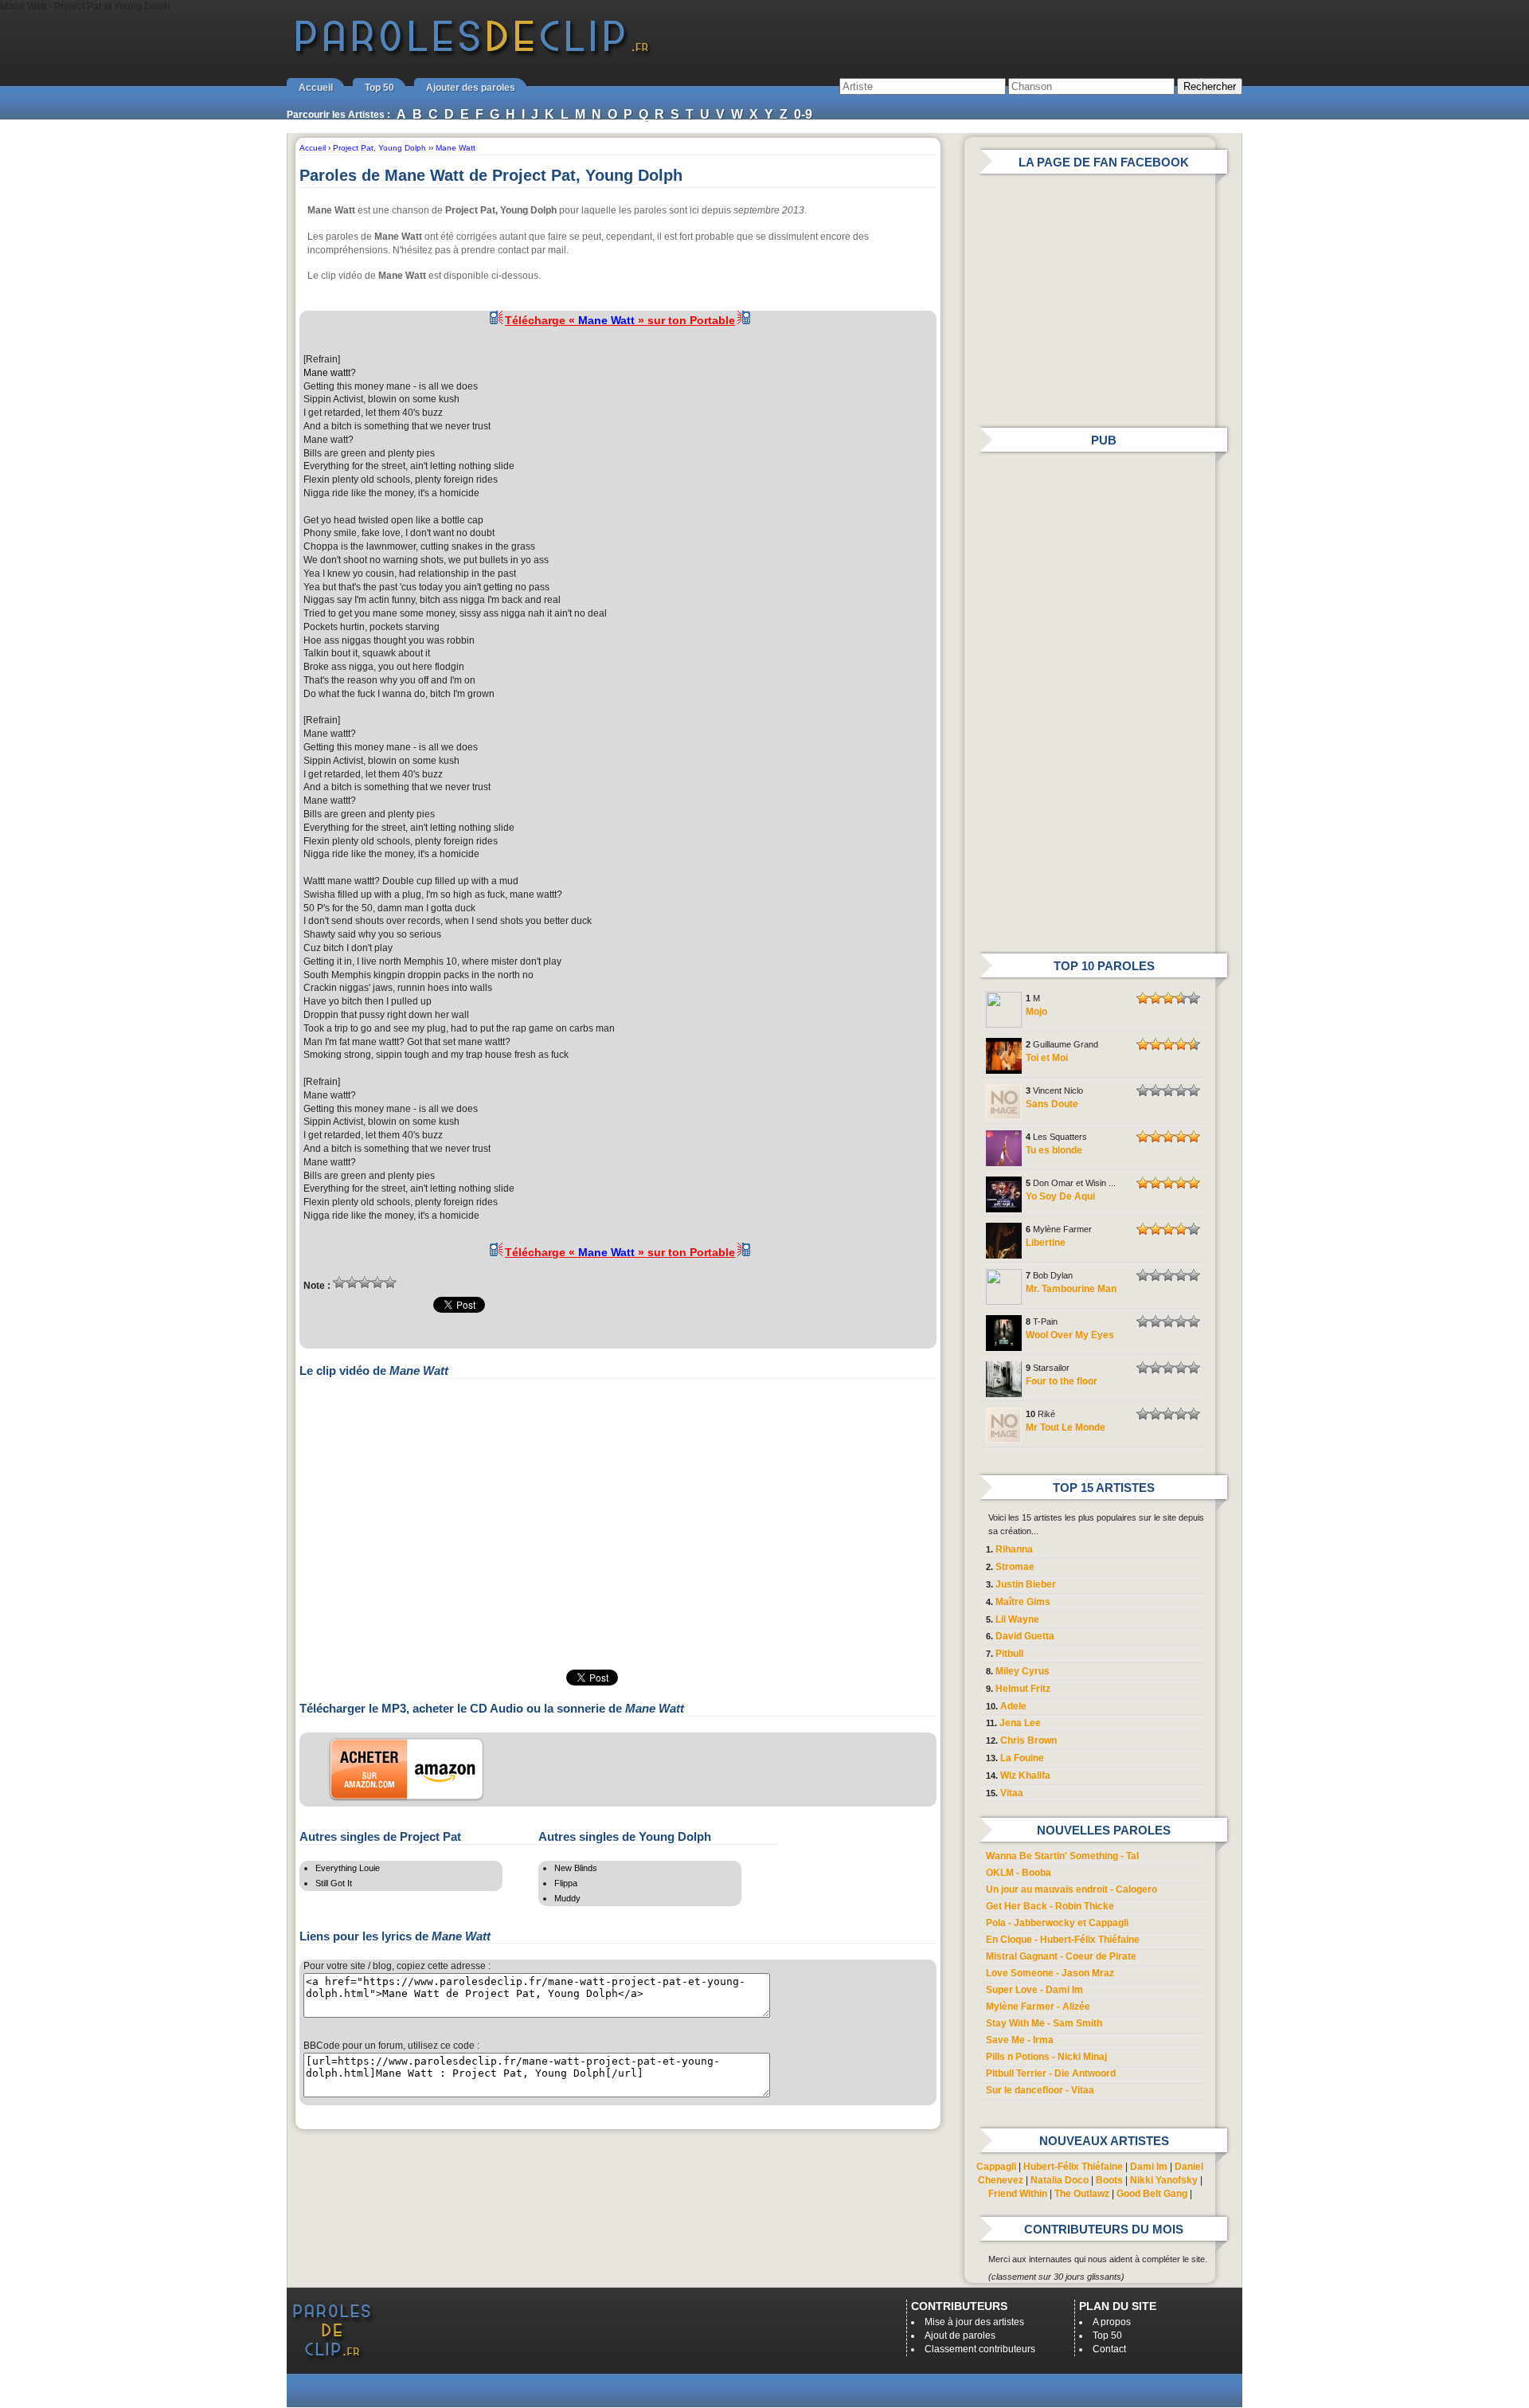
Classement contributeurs (980, 2349)
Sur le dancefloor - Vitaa (1040, 2090)
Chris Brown (1028, 1740)
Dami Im (1149, 2167)
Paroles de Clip (472, 54)
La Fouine (1022, 1758)
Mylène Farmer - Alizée (1038, 2007)
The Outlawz (1082, 2194)
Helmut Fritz (1023, 1689)
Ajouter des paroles (471, 88)
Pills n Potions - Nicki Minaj (1046, 2057)
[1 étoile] (339, 1282)
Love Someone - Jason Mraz (1050, 1973)
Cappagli (996, 2167)
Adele (1013, 1706)
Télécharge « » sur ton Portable (620, 320)
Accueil (316, 88)
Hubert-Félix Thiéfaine (1073, 2167)
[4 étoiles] (377, 1282)
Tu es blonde (1054, 1150)
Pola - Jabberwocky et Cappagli (1057, 1923)
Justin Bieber (1026, 1584)
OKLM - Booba (1019, 1873)
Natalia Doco (1060, 2180)
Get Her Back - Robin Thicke (1050, 1906)
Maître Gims (1023, 1602)
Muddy (567, 1898)
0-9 (803, 114)
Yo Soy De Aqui (1060, 1196)
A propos (1112, 2322)
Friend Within (1018, 2194)
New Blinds (576, 1868)
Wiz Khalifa (1025, 1776)
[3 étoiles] (365, 1282)
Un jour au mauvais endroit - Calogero (1071, 1889)
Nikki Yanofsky (1164, 2180)
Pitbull (1009, 1654)
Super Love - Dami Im (1034, 1990)
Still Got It (334, 1883)
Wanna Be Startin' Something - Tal (1062, 1856)
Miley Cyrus (1023, 1671)
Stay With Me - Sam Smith (1044, 2023)
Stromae (1015, 1567)
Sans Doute (1052, 1104)
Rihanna (1014, 1549)
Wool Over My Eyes (1070, 1335)
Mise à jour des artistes (974, 2322)
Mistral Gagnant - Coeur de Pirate (1061, 1956)
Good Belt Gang (1152, 2194)
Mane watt (326, 373)
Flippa (566, 1883)
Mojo (1036, 1012)
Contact (1109, 2349)
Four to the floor (1062, 1381)
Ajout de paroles (960, 2336)
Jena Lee (1020, 1723)
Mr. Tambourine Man (1071, 1289)
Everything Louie (348, 1868)
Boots (1109, 2180)
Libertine (1046, 1243)
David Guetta (1025, 1636)
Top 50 (379, 88)
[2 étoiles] (352, 1282)
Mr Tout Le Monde (1066, 1427)
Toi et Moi (1047, 1058)
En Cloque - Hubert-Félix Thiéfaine (1063, 1940)
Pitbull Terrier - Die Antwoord (1051, 2073)
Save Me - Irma (1020, 2040)
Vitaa (1012, 1793)
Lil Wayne (1017, 1619)
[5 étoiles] (390, 1282)
